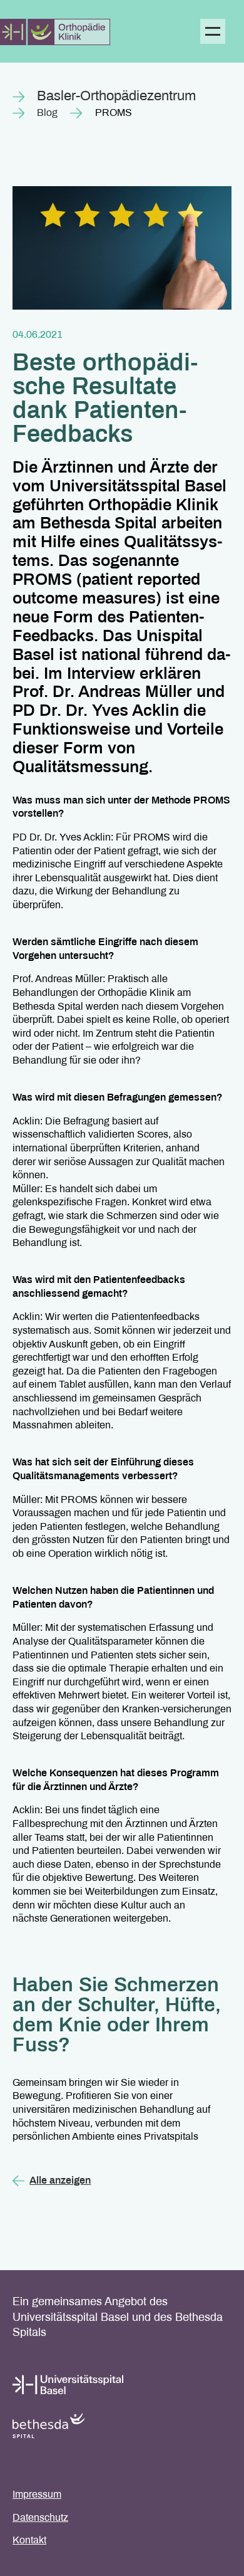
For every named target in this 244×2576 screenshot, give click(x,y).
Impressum (37, 2495)
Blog (47, 113)
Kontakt (29, 2541)
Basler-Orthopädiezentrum (116, 97)
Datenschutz (40, 2518)
